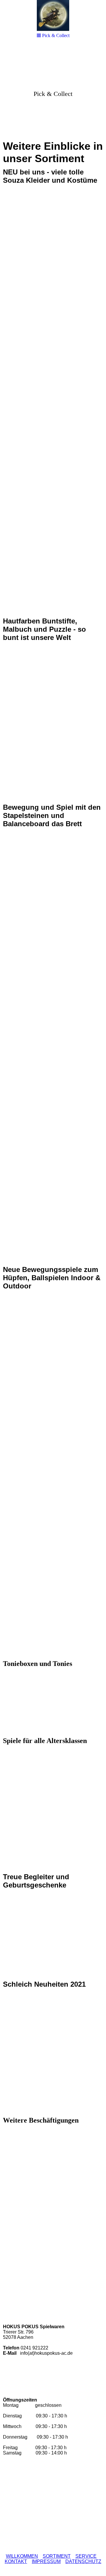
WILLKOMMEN (22, 2556)
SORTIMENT (57, 2556)
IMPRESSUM (46, 2561)
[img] (53, 90)
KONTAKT (16, 2561)
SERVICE (86, 2556)
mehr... (9, 2290)
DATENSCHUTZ (83, 2561)
